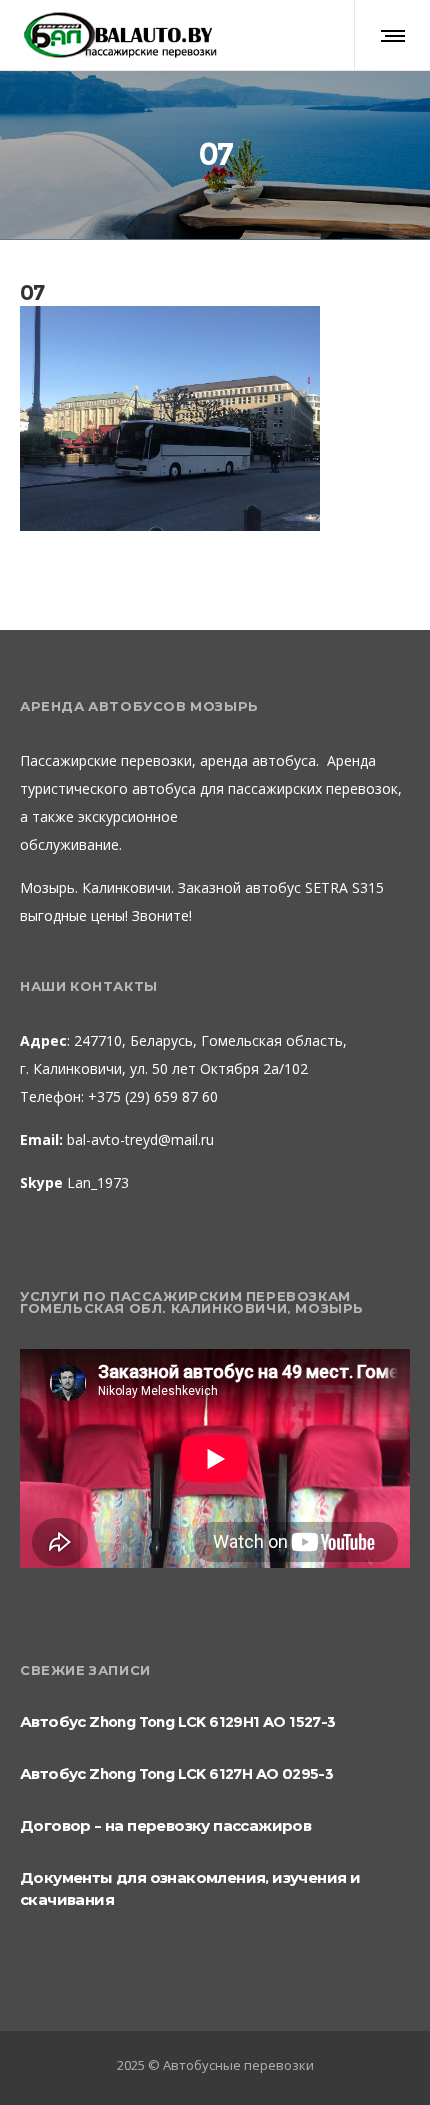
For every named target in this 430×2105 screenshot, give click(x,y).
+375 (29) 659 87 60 (151, 1096)
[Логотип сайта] (119, 35)
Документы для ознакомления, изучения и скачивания (190, 1888)
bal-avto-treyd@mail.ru (140, 1139)
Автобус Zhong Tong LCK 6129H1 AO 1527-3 (178, 1721)
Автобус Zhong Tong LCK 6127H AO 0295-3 (176, 1773)
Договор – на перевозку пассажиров (165, 1825)
